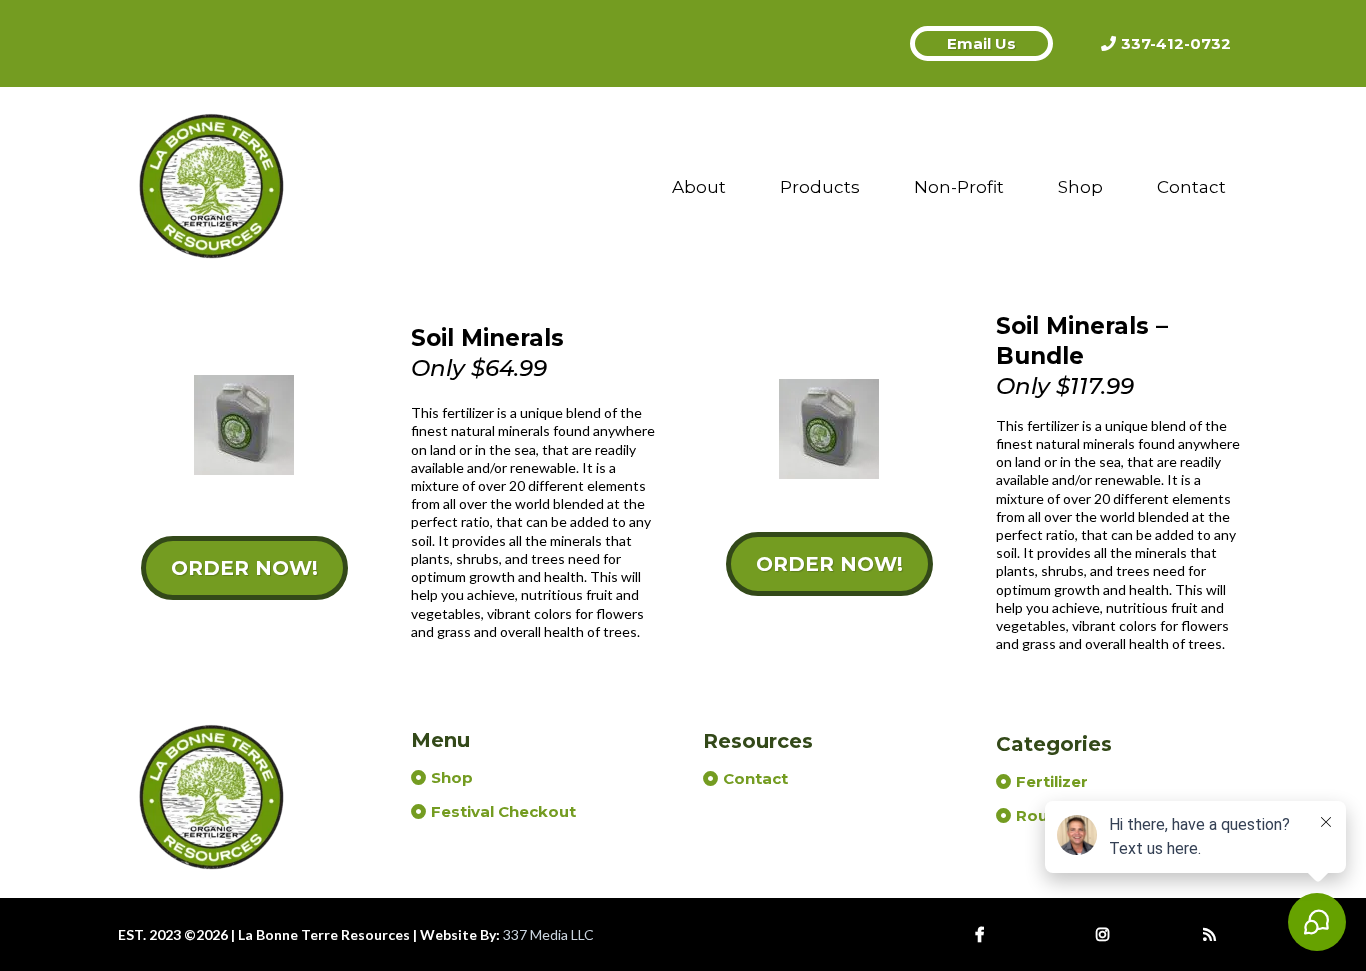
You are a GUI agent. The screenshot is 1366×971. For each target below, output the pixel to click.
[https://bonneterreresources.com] (213, 187)
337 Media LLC (548, 934)
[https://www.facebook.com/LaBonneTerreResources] (984, 934)
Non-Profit (959, 187)
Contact (1191, 187)
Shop (1080, 187)
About (699, 187)
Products (820, 187)
